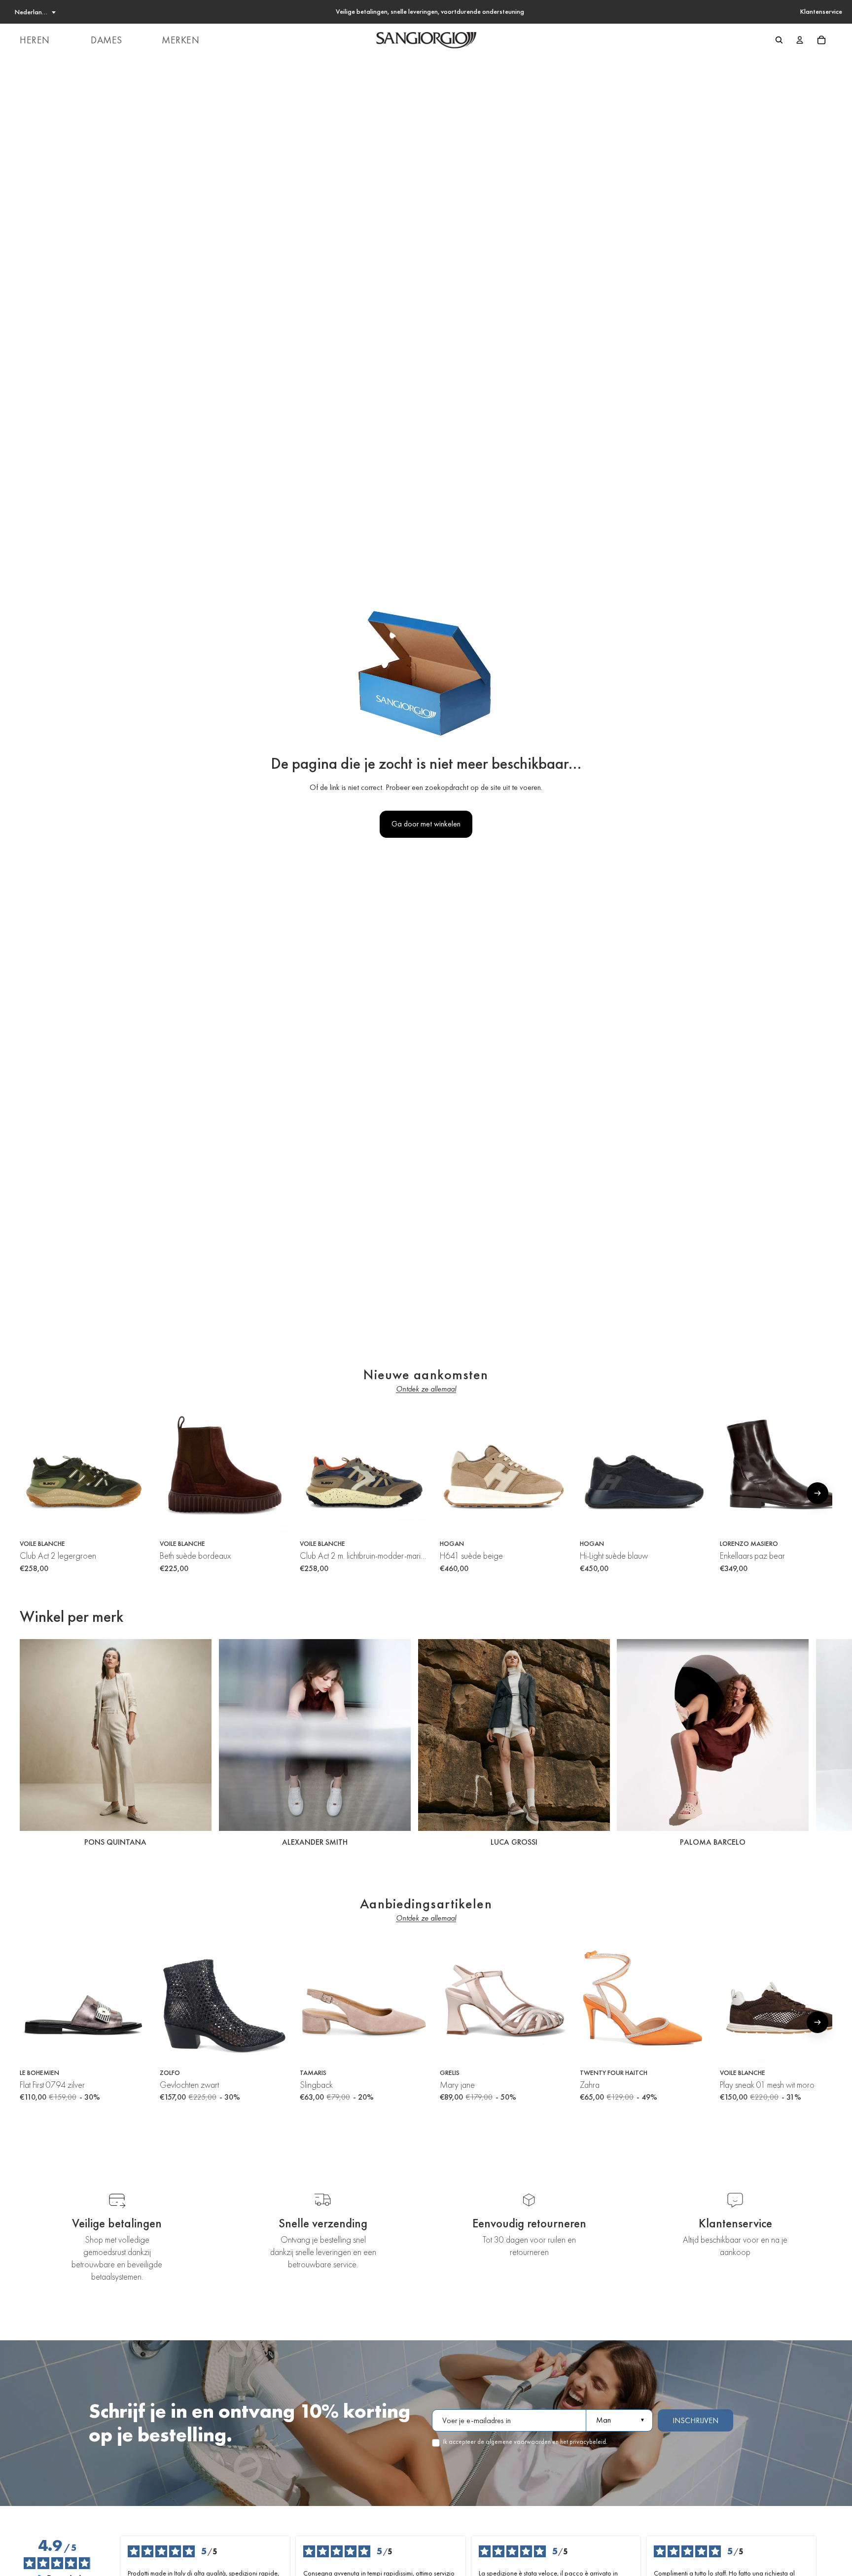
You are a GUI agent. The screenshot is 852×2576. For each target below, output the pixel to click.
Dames (106, 40)
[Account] (800, 40)
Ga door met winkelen (426, 824)
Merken (181, 40)
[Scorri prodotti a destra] (817, 1493)
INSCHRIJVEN (695, 2420)
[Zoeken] (779, 40)
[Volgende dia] (821, 1745)
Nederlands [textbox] (32, 12)
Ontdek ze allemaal (426, 1389)
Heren (35, 40)
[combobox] (35, 12)
